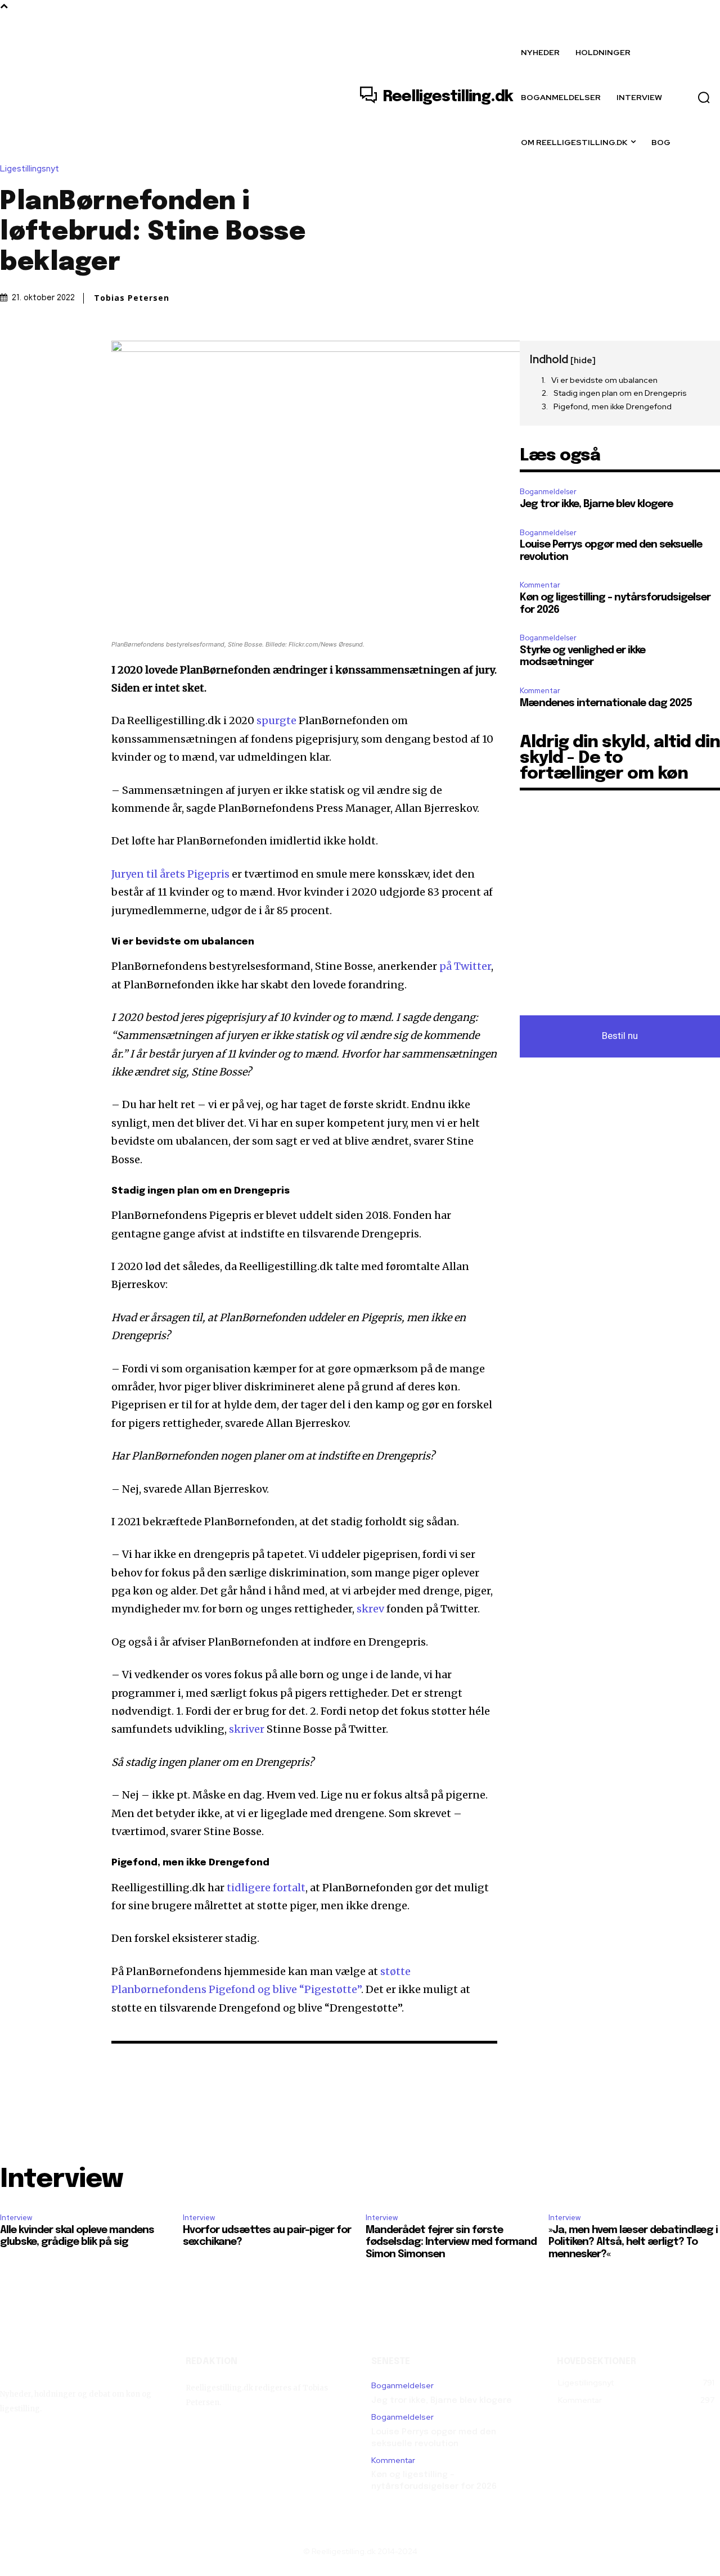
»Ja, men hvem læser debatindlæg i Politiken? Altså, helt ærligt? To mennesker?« (633, 2242)
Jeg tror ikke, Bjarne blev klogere (596, 504)
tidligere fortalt (266, 1888)
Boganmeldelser (548, 492)
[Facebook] (11, 352)
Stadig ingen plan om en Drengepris (620, 393)
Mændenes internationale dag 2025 (606, 703)
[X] (37, 352)
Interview (16, 2218)
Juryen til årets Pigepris (170, 874)
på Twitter (465, 966)
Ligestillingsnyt (30, 169)
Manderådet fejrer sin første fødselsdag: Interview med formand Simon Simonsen (451, 2242)
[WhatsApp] (89, 352)
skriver (248, 1729)
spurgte (278, 720)
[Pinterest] (63, 352)
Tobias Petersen (132, 298)
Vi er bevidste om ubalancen (604, 380)
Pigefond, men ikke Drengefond (613, 406)
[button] (704, 97)
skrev (372, 1609)
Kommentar (540, 585)
